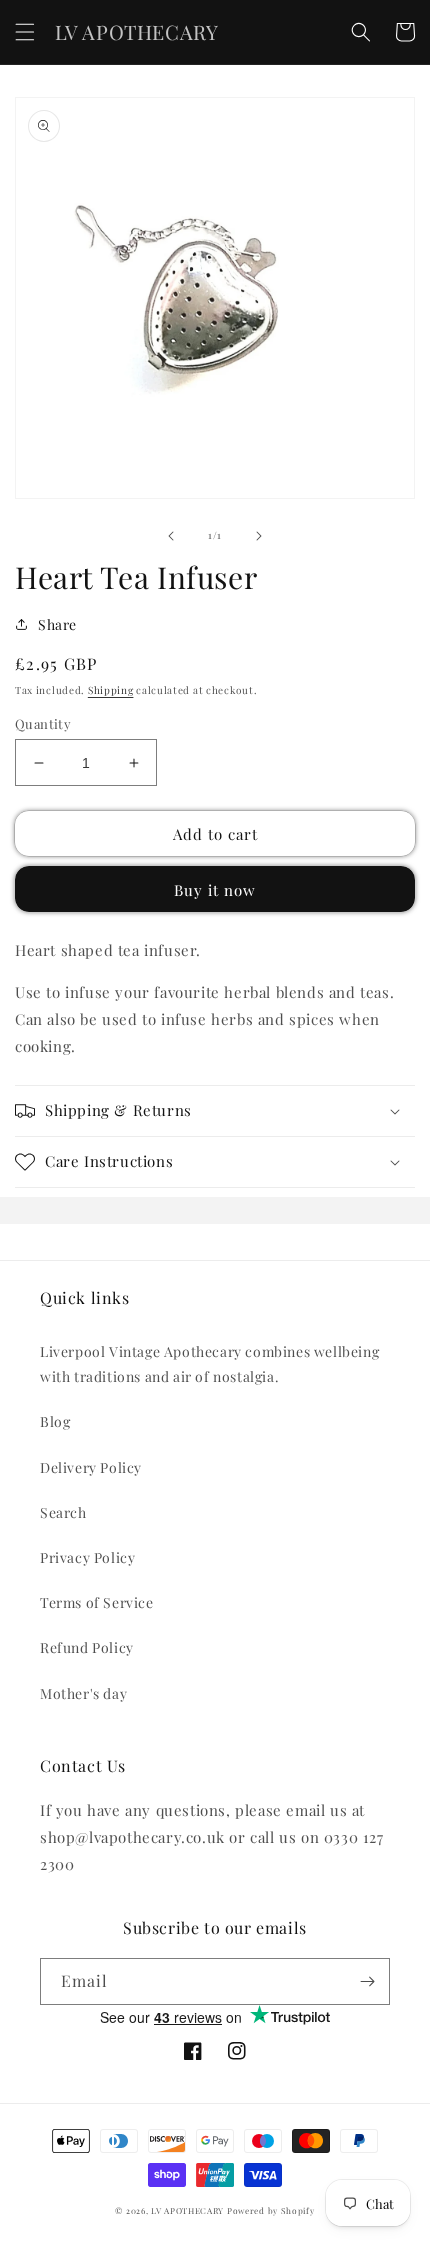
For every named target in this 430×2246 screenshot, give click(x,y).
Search (63, 1512)
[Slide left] (171, 536)
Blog (55, 1421)
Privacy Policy (87, 1557)
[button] (25, 32)
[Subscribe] (367, 1981)
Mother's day (83, 1693)
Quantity (43, 723)
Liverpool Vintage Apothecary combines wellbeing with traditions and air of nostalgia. (209, 1364)
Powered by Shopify (271, 2210)
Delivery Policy (91, 1467)
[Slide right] (259, 536)
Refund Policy (87, 1647)
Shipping (111, 690)
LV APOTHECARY (187, 2210)
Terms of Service (97, 1602)
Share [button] (57, 624)
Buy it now (215, 890)
